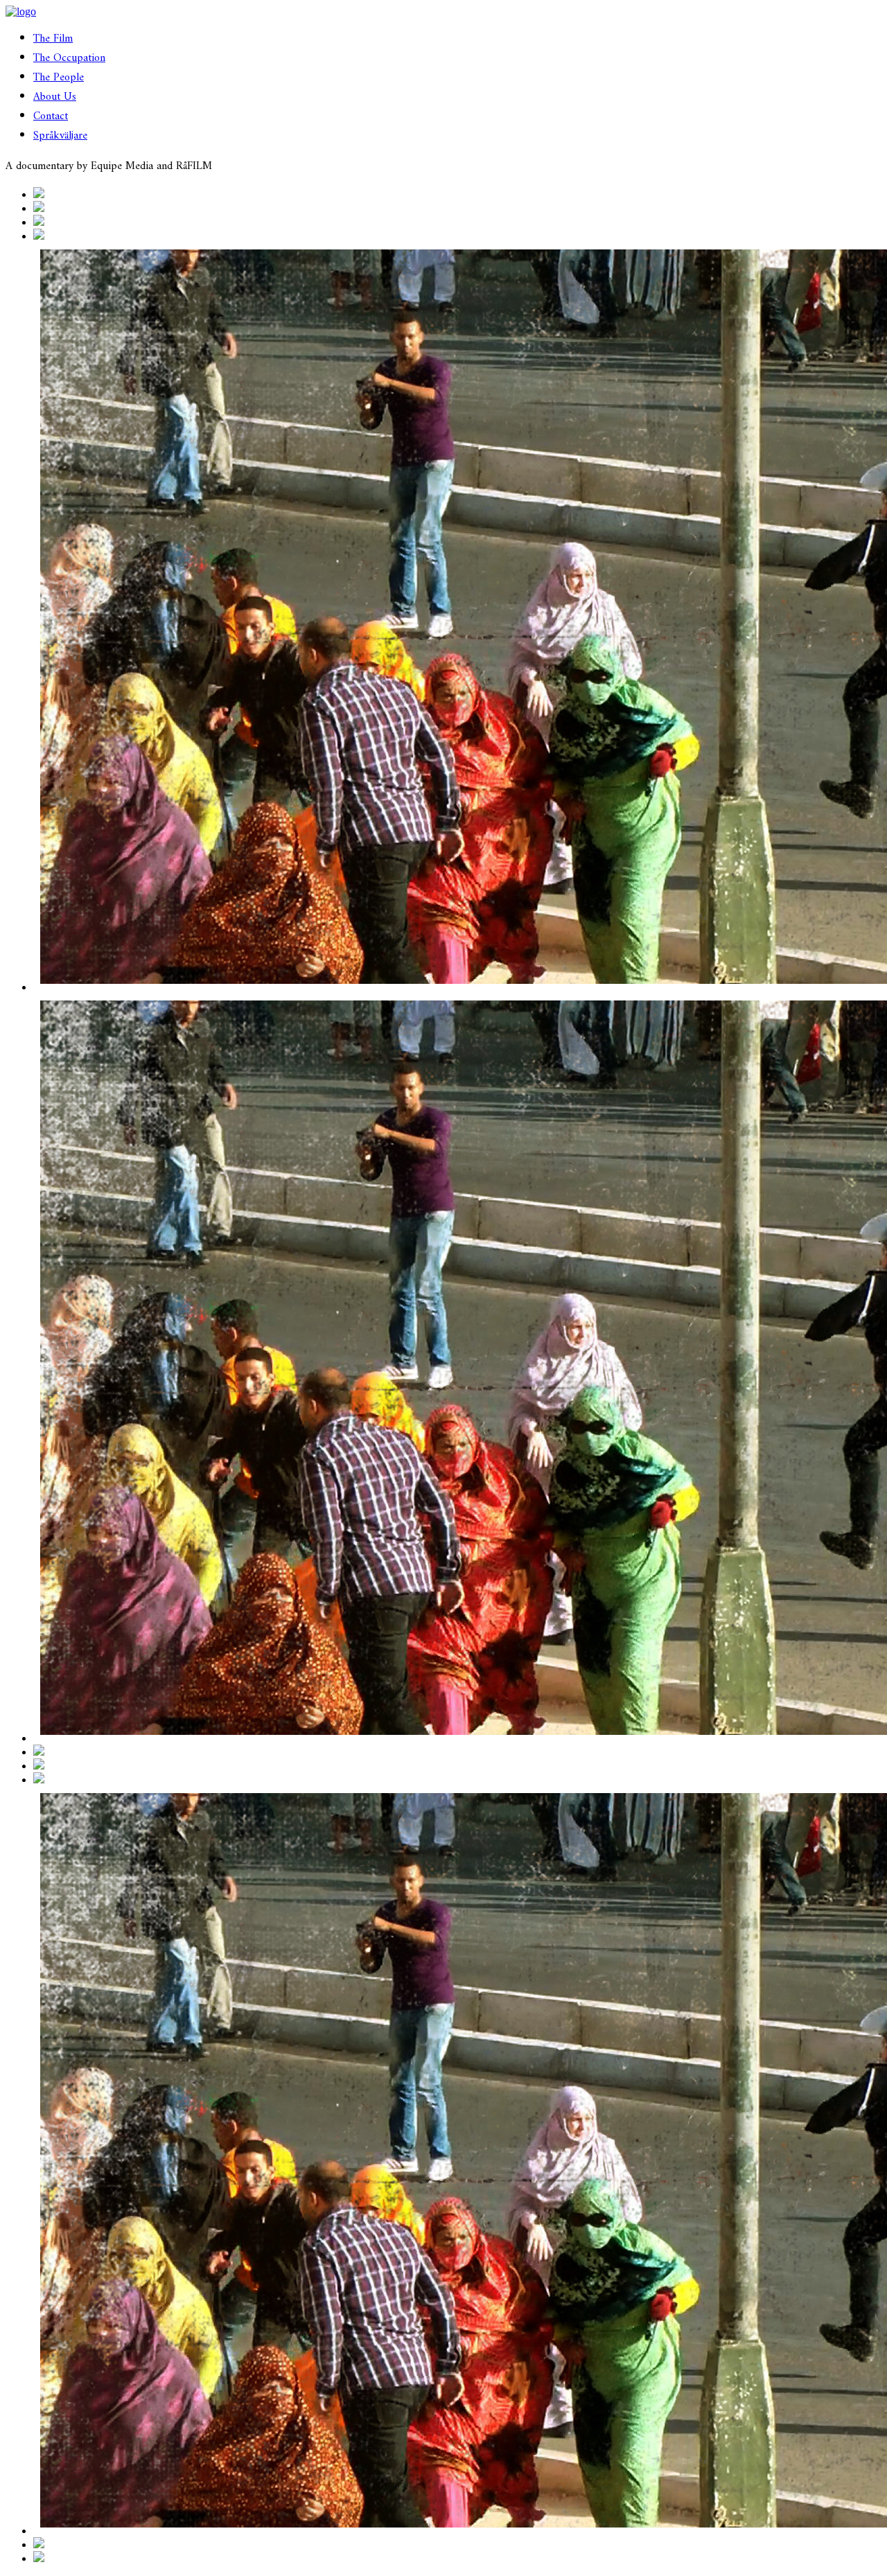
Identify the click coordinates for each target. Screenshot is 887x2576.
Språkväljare (60, 136)
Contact (51, 116)
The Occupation (69, 58)
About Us (55, 97)
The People (59, 78)
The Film (53, 39)
